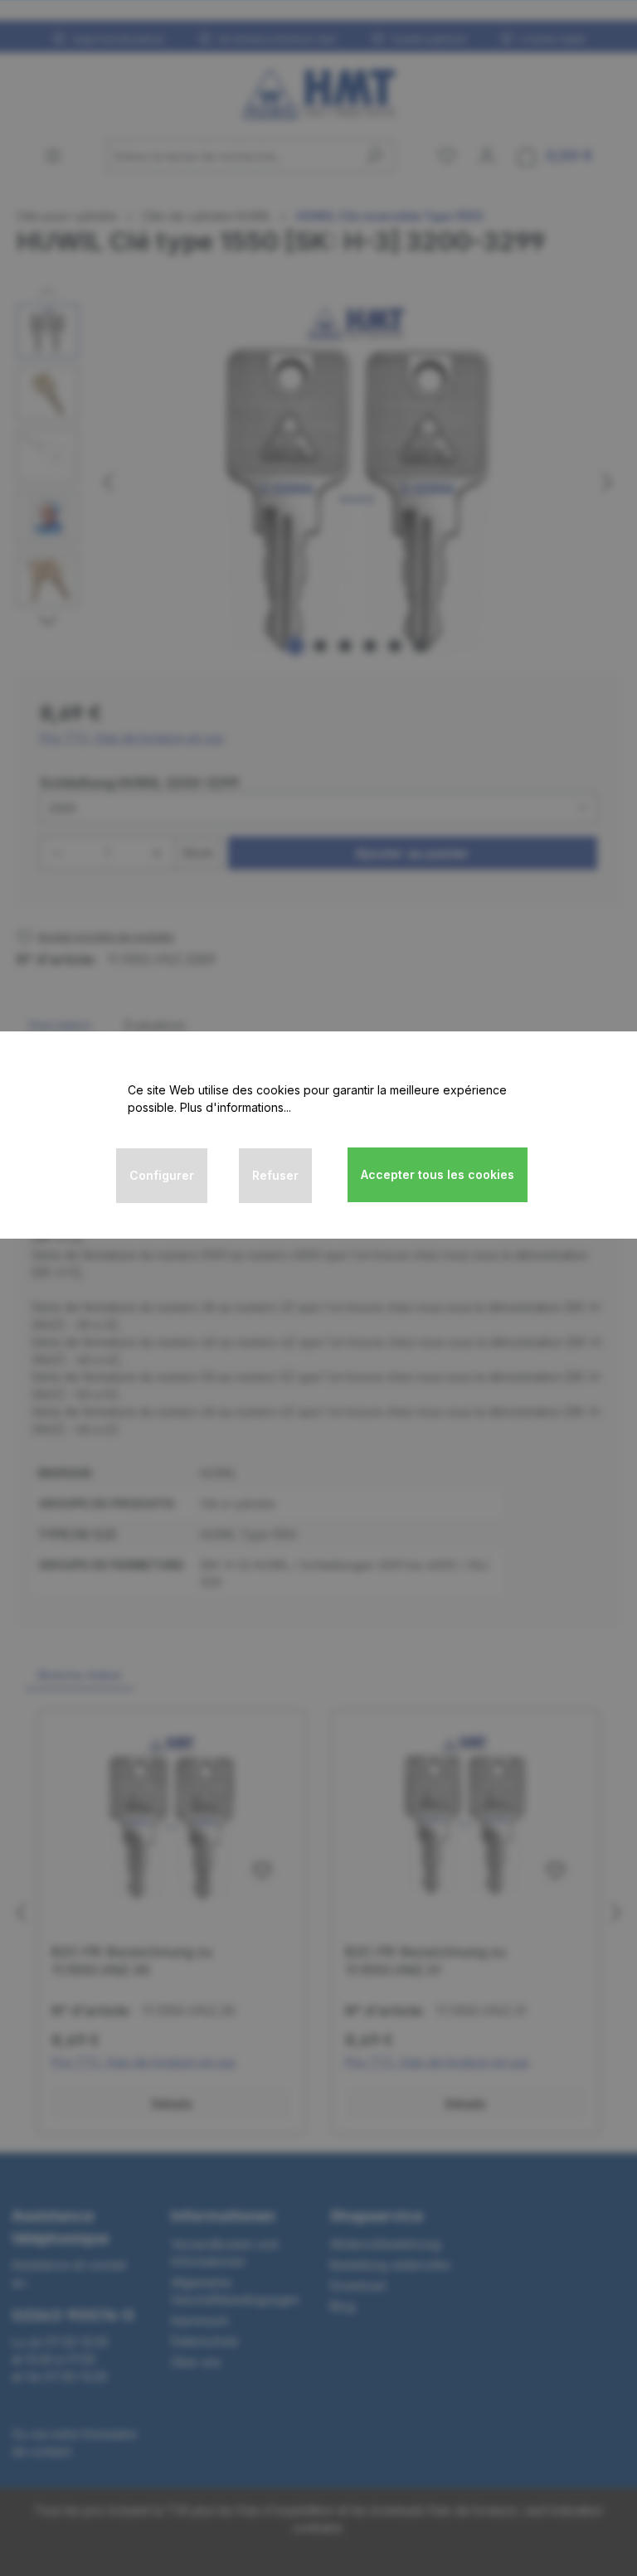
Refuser (275, 1175)
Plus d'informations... (236, 1107)
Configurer (162, 1175)
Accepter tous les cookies (438, 1174)
